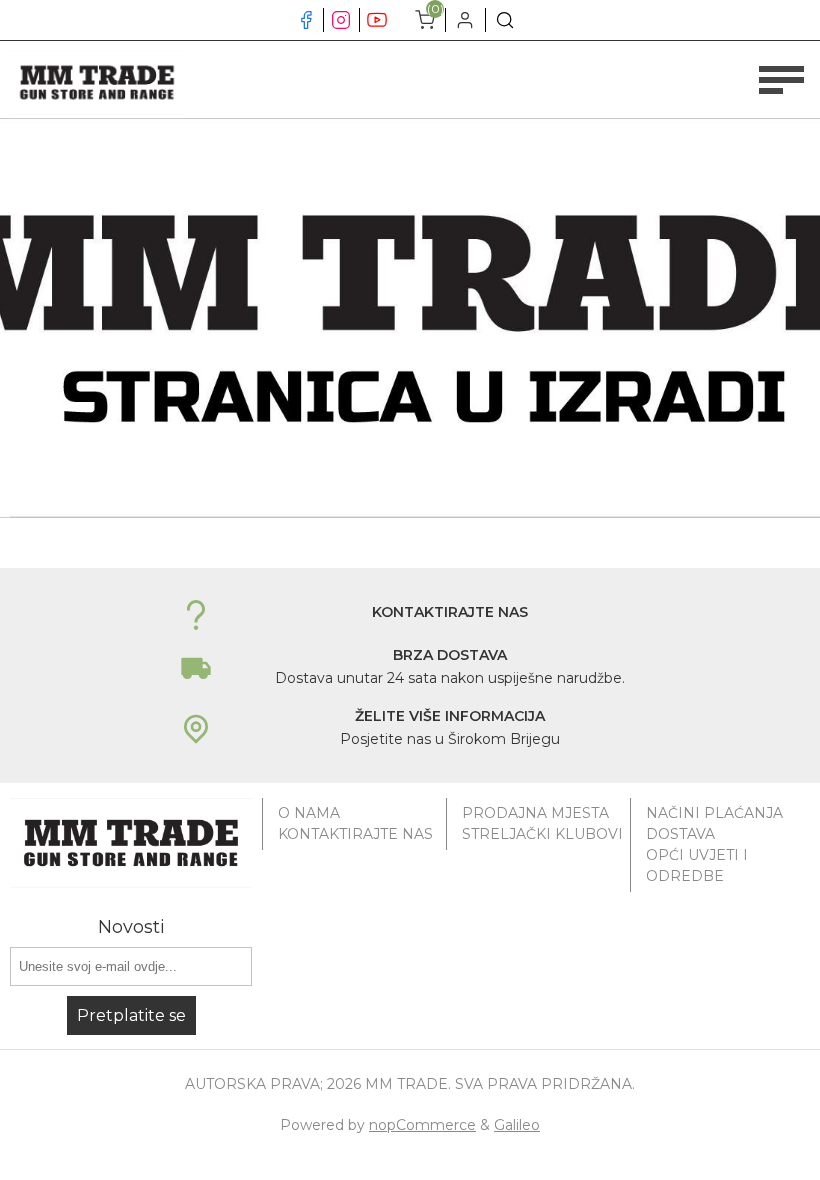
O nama (309, 813)
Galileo (517, 1125)
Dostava (680, 834)
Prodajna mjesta (535, 813)
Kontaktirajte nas (355, 834)
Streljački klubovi (542, 834)
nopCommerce (422, 1125)
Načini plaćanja (714, 813)
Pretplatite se (131, 1015)
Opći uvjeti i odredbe (697, 865)
